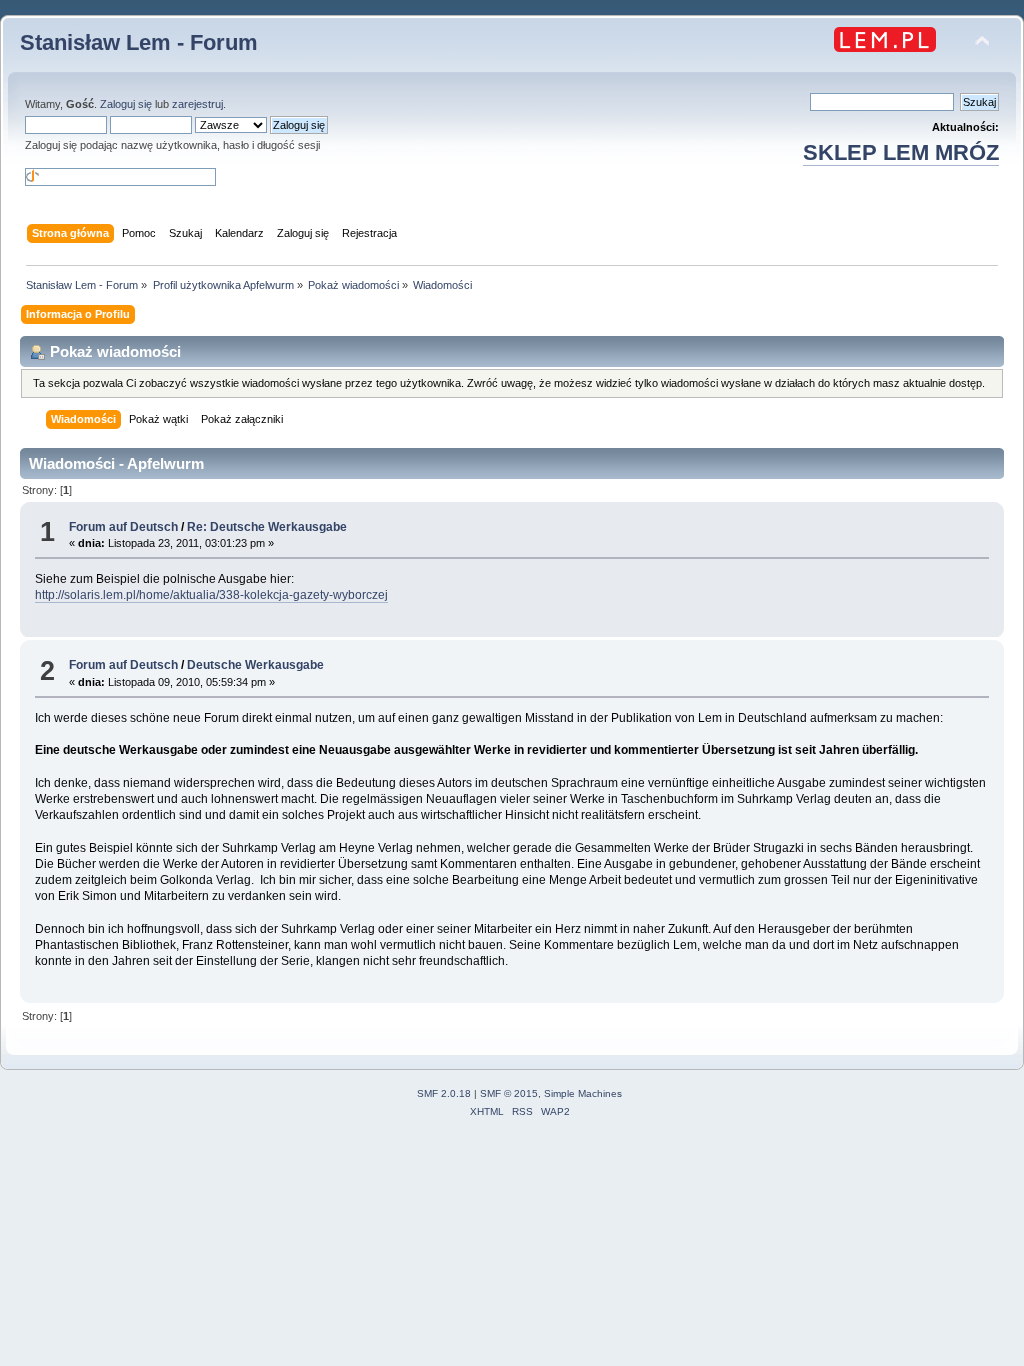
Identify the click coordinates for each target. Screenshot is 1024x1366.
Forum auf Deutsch (123, 527)
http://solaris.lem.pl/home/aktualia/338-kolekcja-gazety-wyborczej (211, 595)
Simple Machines (583, 1093)
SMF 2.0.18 (444, 1093)
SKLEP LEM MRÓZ (901, 152)
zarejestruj (197, 104)
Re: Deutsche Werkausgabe (267, 527)
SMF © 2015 (509, 1093)
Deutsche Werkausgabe (255, 665)
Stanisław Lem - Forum (139, 42)
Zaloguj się (126, 104)
